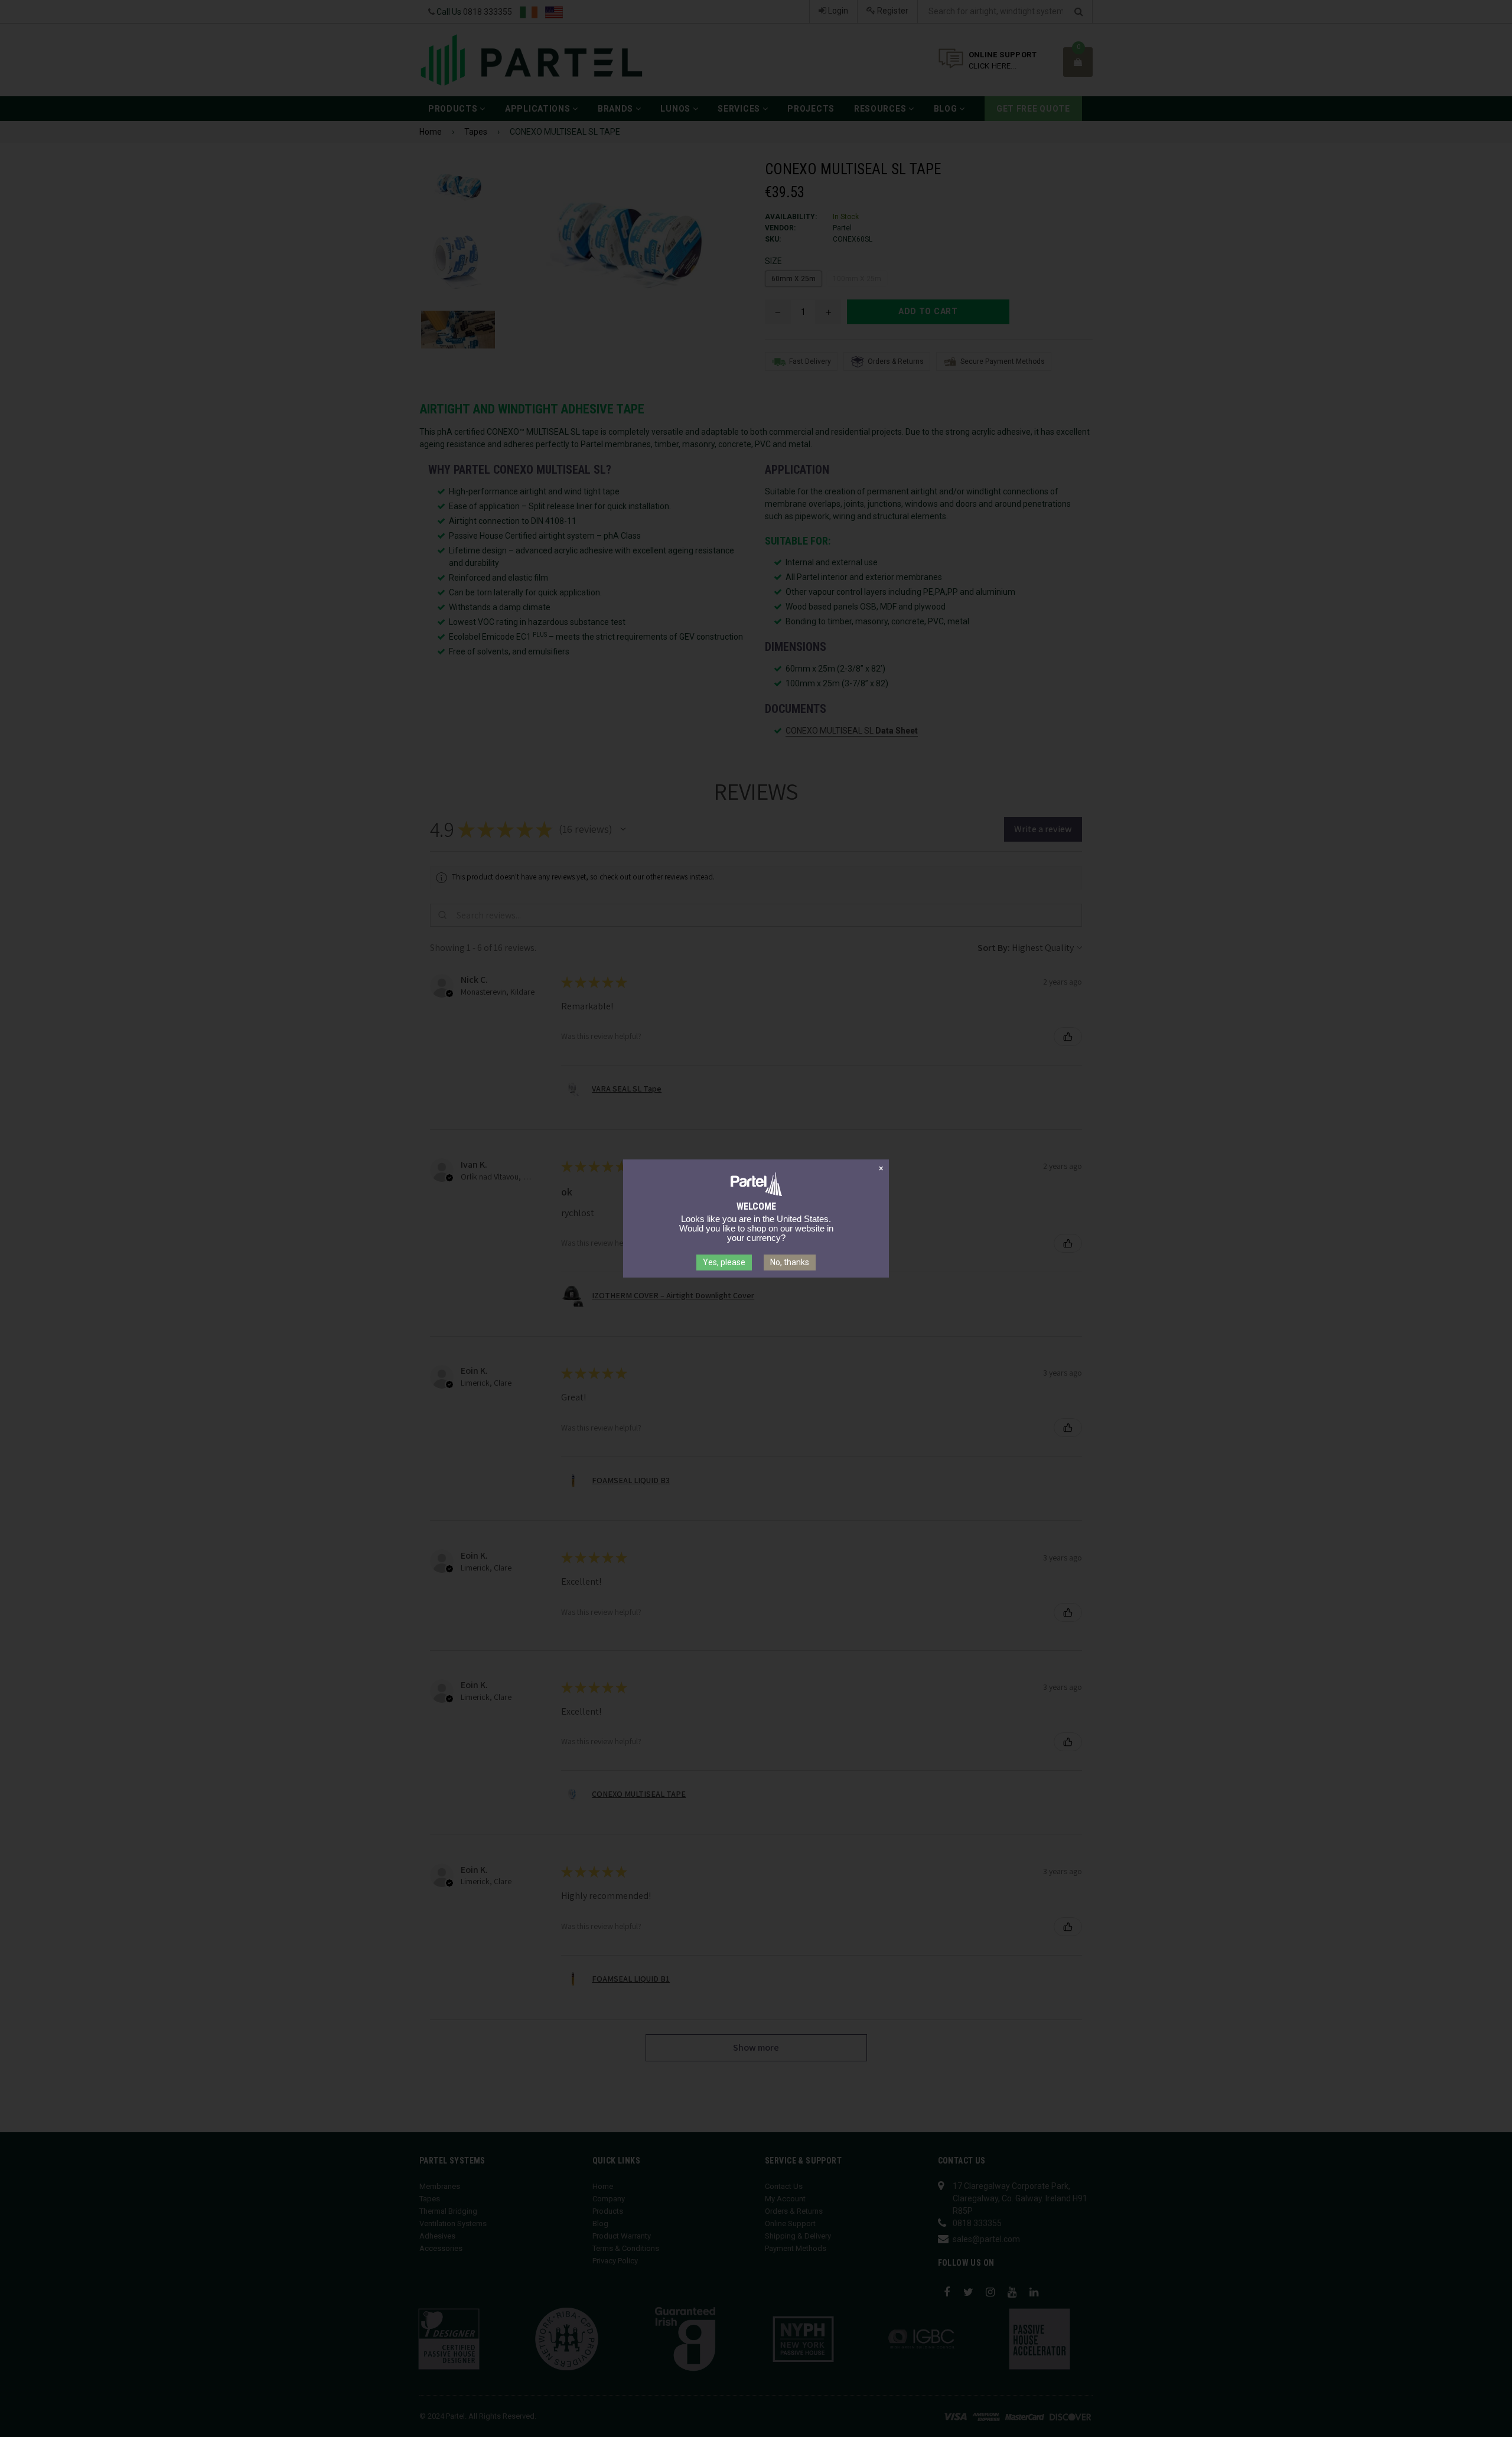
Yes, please (724, 1262)
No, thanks (790, 1262)
